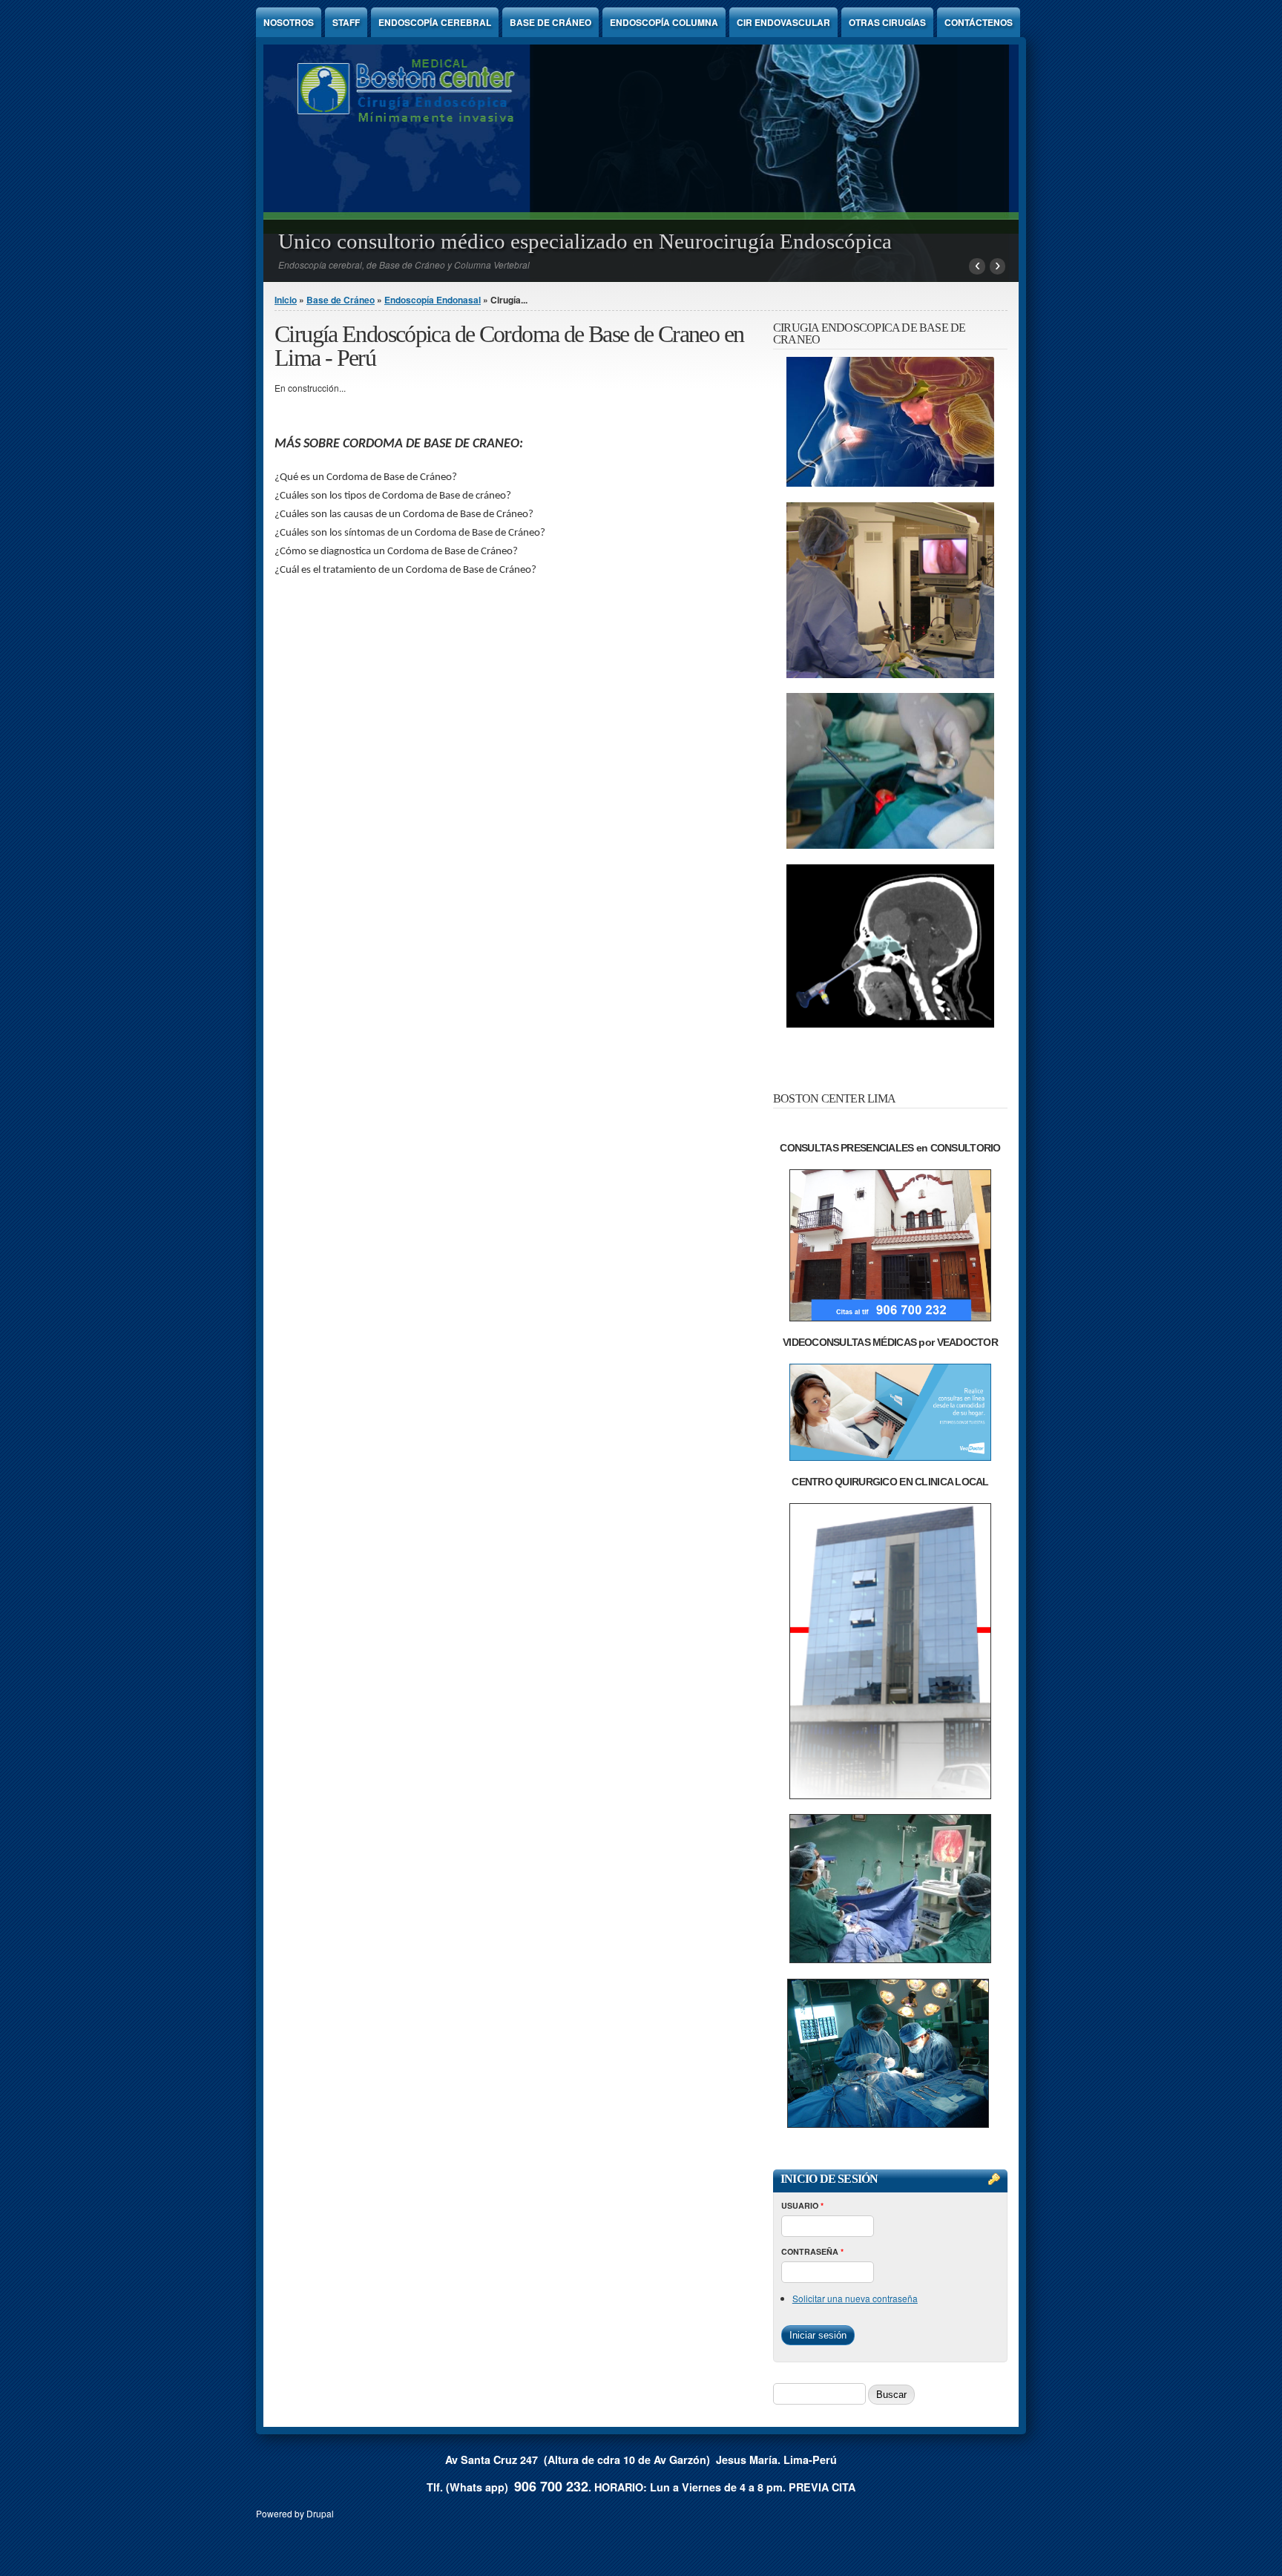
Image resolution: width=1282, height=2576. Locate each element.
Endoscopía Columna (664, 22)
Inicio (286, 300)
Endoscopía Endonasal (433, 300)
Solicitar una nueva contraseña (855, 2298)
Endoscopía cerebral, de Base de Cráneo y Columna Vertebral (404, 264)
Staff (346, 22)
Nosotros (289, 22)
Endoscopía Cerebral (435, 22)
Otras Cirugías (887, 22)
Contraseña (812, 2251)
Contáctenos (979, 22)
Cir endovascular (783, 22)
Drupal (320, 2513)
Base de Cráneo (550, 22)
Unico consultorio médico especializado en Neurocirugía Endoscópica (585, 241)
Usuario (802, 2205)
